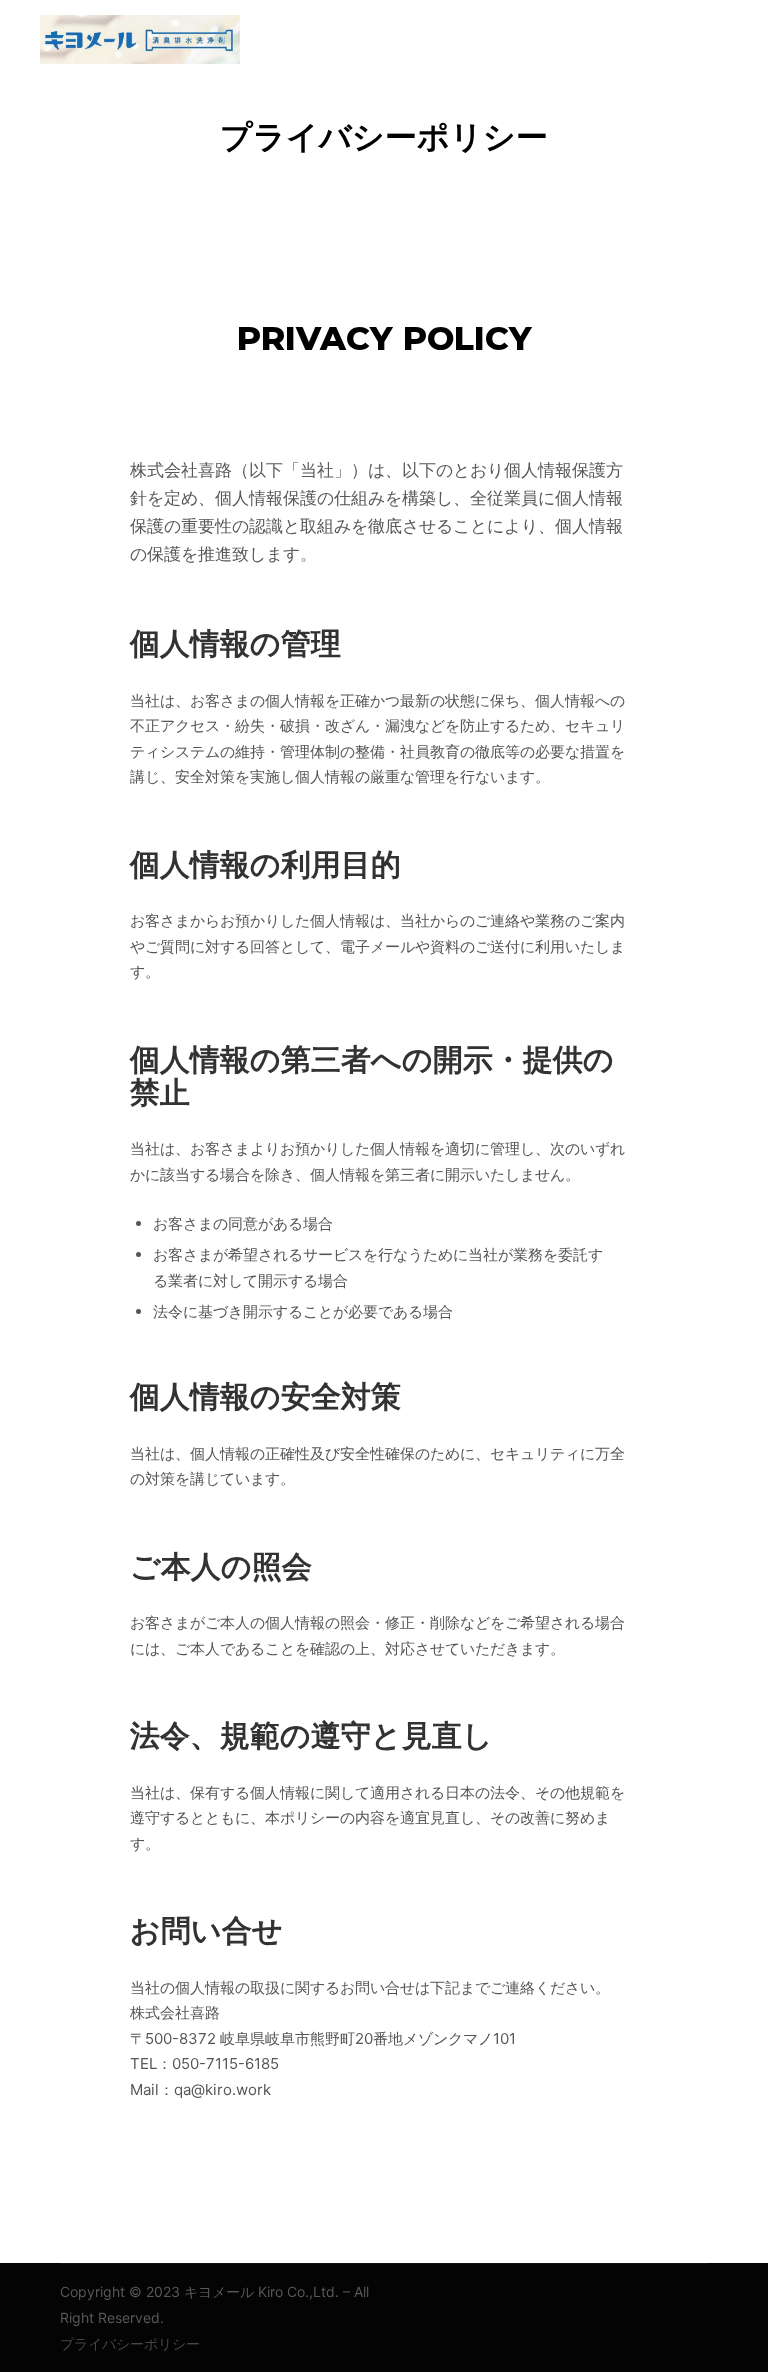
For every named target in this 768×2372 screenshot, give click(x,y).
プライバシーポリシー (130, 2343)
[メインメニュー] (695, 39)
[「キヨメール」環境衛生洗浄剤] (140, 39)
